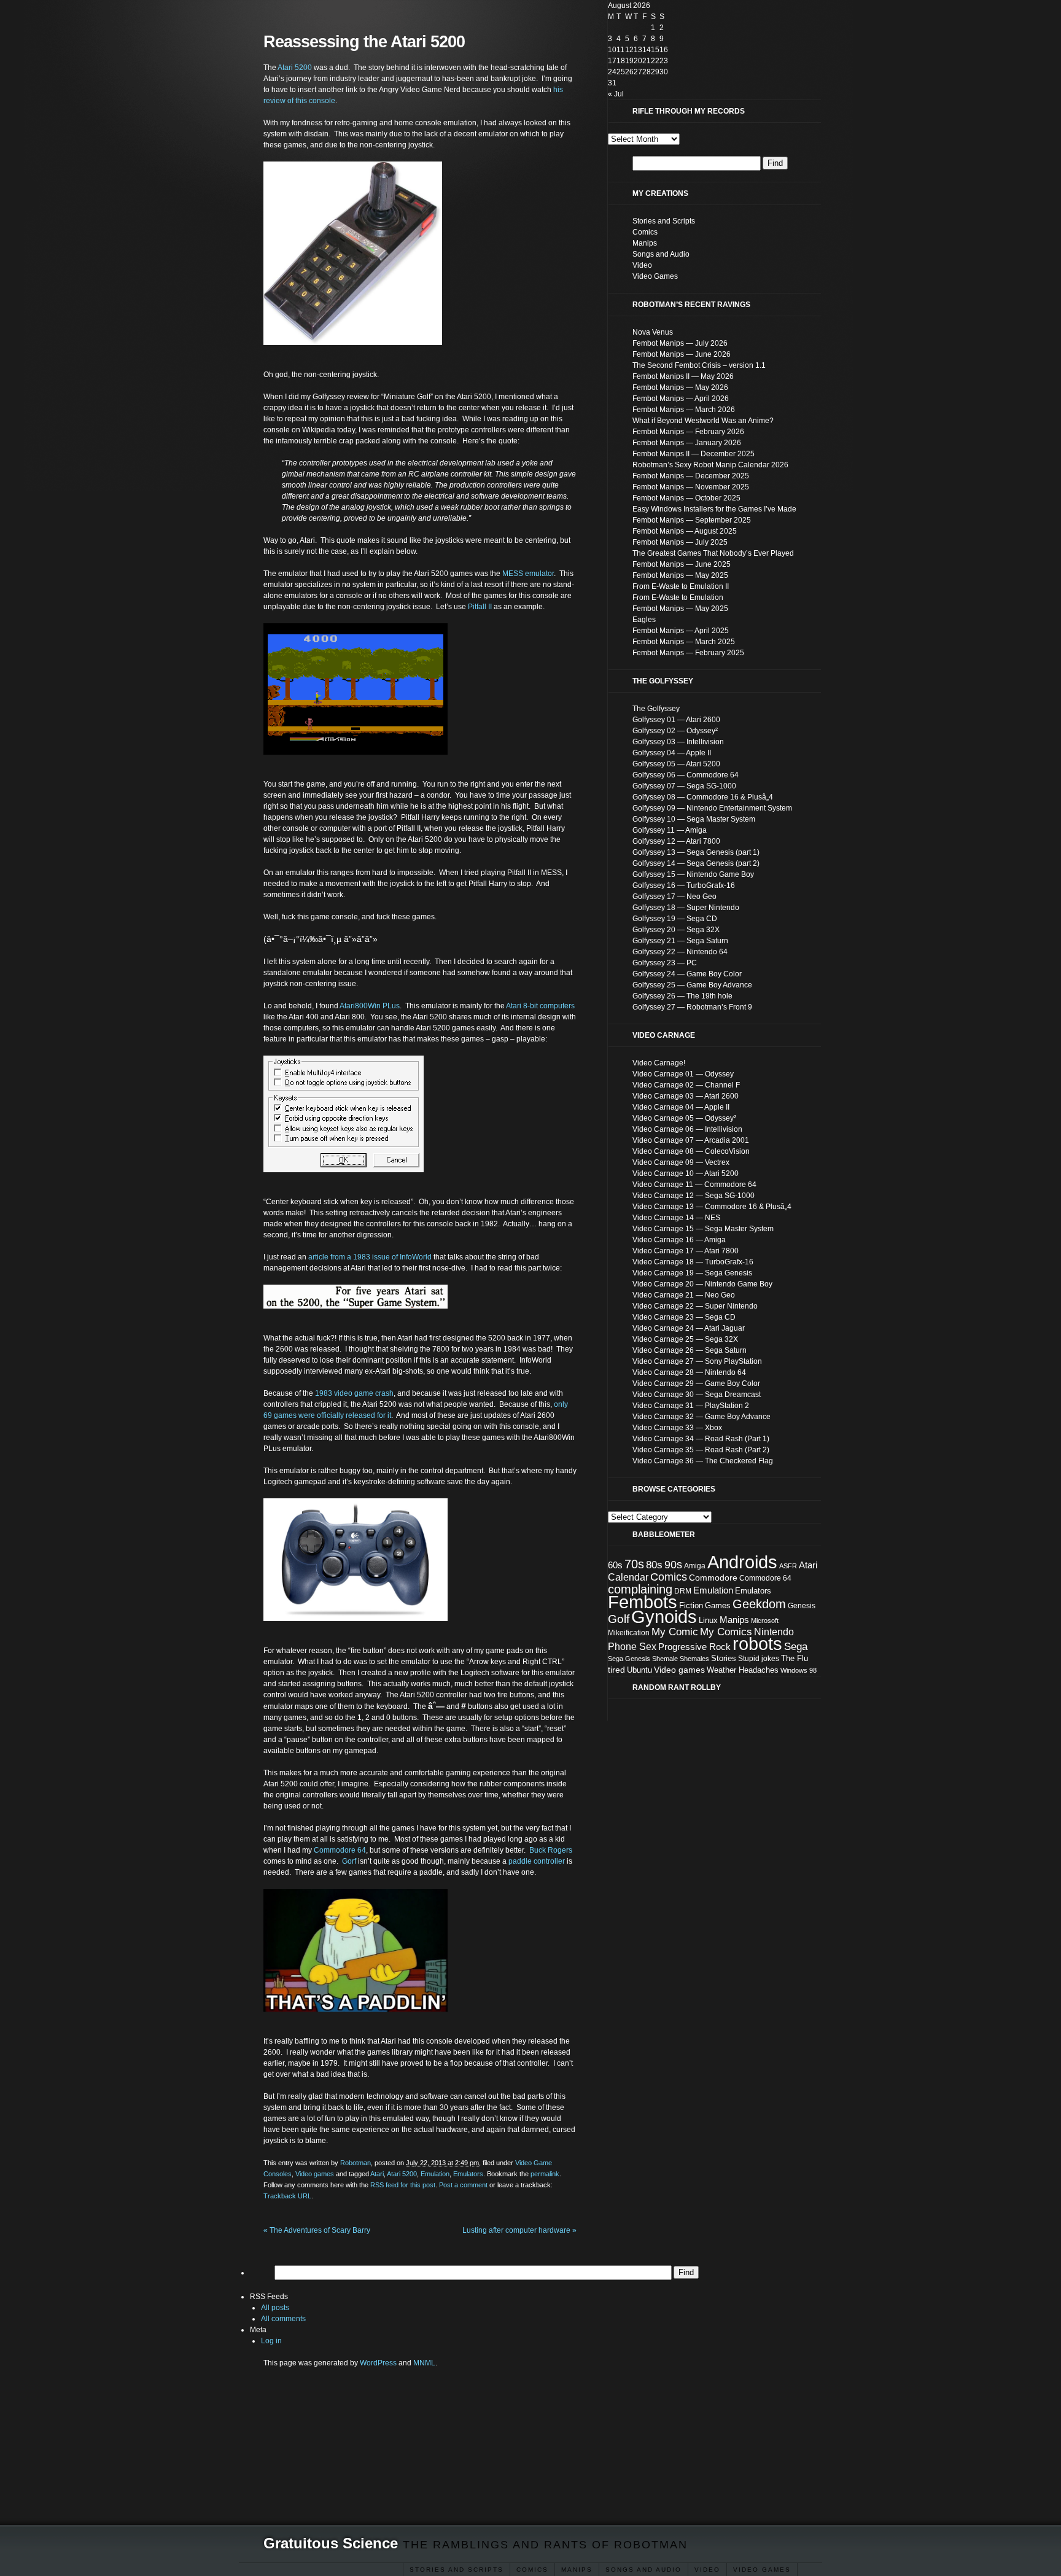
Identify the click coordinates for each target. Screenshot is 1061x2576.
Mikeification (629, 1633)
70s (634, 1564)
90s (673, 1565)
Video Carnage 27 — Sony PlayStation (697, 1361)
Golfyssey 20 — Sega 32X (676, 930)
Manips (645, 243)
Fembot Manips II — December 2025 (694, 454)
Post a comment (463, 2185)
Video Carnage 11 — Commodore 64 (694, 1185)
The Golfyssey (656, 709)
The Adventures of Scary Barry (317, 2230)
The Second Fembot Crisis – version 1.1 (699, 365)
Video (707, 2570)
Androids (742, 1562)
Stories (724, 1658)
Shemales (694, 1659)
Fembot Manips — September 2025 (692, 520)
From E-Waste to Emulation (678, 597)
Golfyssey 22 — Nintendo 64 (680, 952)
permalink (545, 2174)
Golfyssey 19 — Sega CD (675, 919)
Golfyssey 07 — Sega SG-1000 (684, 786)
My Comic (675, 1632)
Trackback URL (287, 2196)
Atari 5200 (295, 68)
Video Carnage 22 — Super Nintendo (695, 1306)
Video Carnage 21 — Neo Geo (684, 1295)
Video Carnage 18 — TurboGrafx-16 (693, 1262)
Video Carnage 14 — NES (676, 1218)
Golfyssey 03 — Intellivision (678, 742)
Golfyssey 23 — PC (665, 963)
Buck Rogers (551, 1850)
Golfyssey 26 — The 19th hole (682, 996)
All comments (283, 2319)
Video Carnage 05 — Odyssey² (684, 1118)
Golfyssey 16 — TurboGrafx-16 (684, 885)
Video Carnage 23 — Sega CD (684, 1317)
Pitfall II (480, 607)
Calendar (628, 1577)
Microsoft (765, 1621)
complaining (640, 1589)
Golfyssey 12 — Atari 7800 (676, 841)
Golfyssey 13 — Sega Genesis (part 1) (696, 852)
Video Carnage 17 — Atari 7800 (686, 1251)
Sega (796, 1647)
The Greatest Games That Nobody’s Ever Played (713, 553)
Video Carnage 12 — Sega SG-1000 (694, 1196)
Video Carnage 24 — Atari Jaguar (689, 1328)
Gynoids (664, 1617)
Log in (271, 2341)
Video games (315, 2174)
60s (615, 1565)
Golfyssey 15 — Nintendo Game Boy (693, 874)
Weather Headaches (743, 1670)
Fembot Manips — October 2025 (686, 498)
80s (654, 1565)
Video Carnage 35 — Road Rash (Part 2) (701, 1450)
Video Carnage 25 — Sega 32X (685, 1339)
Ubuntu (639, 1670)
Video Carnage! (659, 1063)
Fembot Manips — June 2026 (682, 354)
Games (718, 1605)
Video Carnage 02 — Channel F (686, 1085)
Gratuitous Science (331, 2543)
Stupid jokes (759, 1659)
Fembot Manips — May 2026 (680, 387)
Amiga (695, 1566)
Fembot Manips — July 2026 (680, 343)
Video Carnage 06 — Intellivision (687, 1129)
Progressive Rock (694, 1647)
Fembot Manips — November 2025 (691, 487)
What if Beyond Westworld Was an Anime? (703, 421)
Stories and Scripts (457, 2570)
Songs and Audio (643, 2570)
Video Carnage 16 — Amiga (679, 1240)
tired (616, 1670)
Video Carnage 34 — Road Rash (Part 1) (701, 1439)
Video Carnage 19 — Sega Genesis (692, 1273)
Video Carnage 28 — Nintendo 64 (689, 1372)
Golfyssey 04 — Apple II (672, 753)
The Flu (795, 1658)
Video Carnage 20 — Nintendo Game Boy (702, 1284)
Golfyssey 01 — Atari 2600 (676, 720)
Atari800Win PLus (370, 1006)
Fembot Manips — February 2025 (688, 653)
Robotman (356, 2163)
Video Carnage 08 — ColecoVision (691, 1151)
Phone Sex (632, 1647)
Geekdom (759, 1604)
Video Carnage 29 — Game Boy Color (696, 1383)
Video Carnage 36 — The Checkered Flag (703, 1461)
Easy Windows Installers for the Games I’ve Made (714, 509)
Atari (377, 2174)
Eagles (644, 620)
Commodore (713, 1578)
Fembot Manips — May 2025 (680, 575)
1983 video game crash (354, 1393)
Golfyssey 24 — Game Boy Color (687, 974)
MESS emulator (528, 574)
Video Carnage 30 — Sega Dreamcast (697, 1395)
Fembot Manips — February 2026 (688, 432)
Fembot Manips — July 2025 (680, 542)
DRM (683, 1591)
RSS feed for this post (403, 2185)
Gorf (349, 1861)
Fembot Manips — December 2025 (691, 476)
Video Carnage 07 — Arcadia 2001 (691, 1140)
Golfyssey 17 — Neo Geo (674, 897)
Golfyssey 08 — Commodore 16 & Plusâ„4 (703, 797)
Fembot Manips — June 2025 (682, 564)
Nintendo (774, 1632)
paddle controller (537, 1861)
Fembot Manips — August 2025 (685, 531)
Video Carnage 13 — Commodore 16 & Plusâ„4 (712, 1207)
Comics (532, 2570)
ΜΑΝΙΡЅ (577, 2570)
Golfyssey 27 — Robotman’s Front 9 (692, 1007)
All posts (275, 2308)
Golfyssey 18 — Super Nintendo (686, 908)
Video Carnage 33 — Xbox (677, 1428)
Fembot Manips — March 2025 (684, 642)
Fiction (691, 1605)
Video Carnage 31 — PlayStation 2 (691, 1406)
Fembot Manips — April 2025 (681, 631)
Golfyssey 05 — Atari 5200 (676, 764)
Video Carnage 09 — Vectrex (681, 1162)
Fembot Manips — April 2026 (681, 399)
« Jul (616, 94)
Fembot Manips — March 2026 (684, 410)
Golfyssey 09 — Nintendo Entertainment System (712, 808)
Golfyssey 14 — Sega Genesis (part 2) (696, 863)
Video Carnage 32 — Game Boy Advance (702, 1417)
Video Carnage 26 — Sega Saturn (690, 1350)
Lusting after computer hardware (519, 2230)
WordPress (378, 2363)
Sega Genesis (629, 1659)
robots (757, 1644)
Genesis (802, 1606)
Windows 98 (799, 1670)
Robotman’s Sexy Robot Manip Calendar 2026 (710, 465)
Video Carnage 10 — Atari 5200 (686, 1173)
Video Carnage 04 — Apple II (681, 1107)
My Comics (726, 1632)
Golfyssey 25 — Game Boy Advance (692, 985)
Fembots (643, 1602)
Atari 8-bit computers (540, 1006)
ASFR (788, 1566)
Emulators (468, 2174)
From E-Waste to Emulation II (681, 586)
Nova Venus (653, 332)
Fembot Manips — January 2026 (687, 443)
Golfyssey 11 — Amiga (670, 830)
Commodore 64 (340, 1850)
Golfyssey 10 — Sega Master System (694, 819)
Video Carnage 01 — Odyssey (683, 1074)
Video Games (762, 2570)
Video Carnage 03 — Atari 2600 (686, 1096)
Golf (619, 1619)
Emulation (435, 2174)
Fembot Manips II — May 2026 (683, 376)
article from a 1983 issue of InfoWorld (370, 1257)
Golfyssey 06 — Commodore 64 (686, 775)
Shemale (665, 1659)
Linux (708, 1620)
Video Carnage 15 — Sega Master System (703, 1229)
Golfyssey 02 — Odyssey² (675, 731)
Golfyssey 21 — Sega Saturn (680, 941)
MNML (424, 2363)
